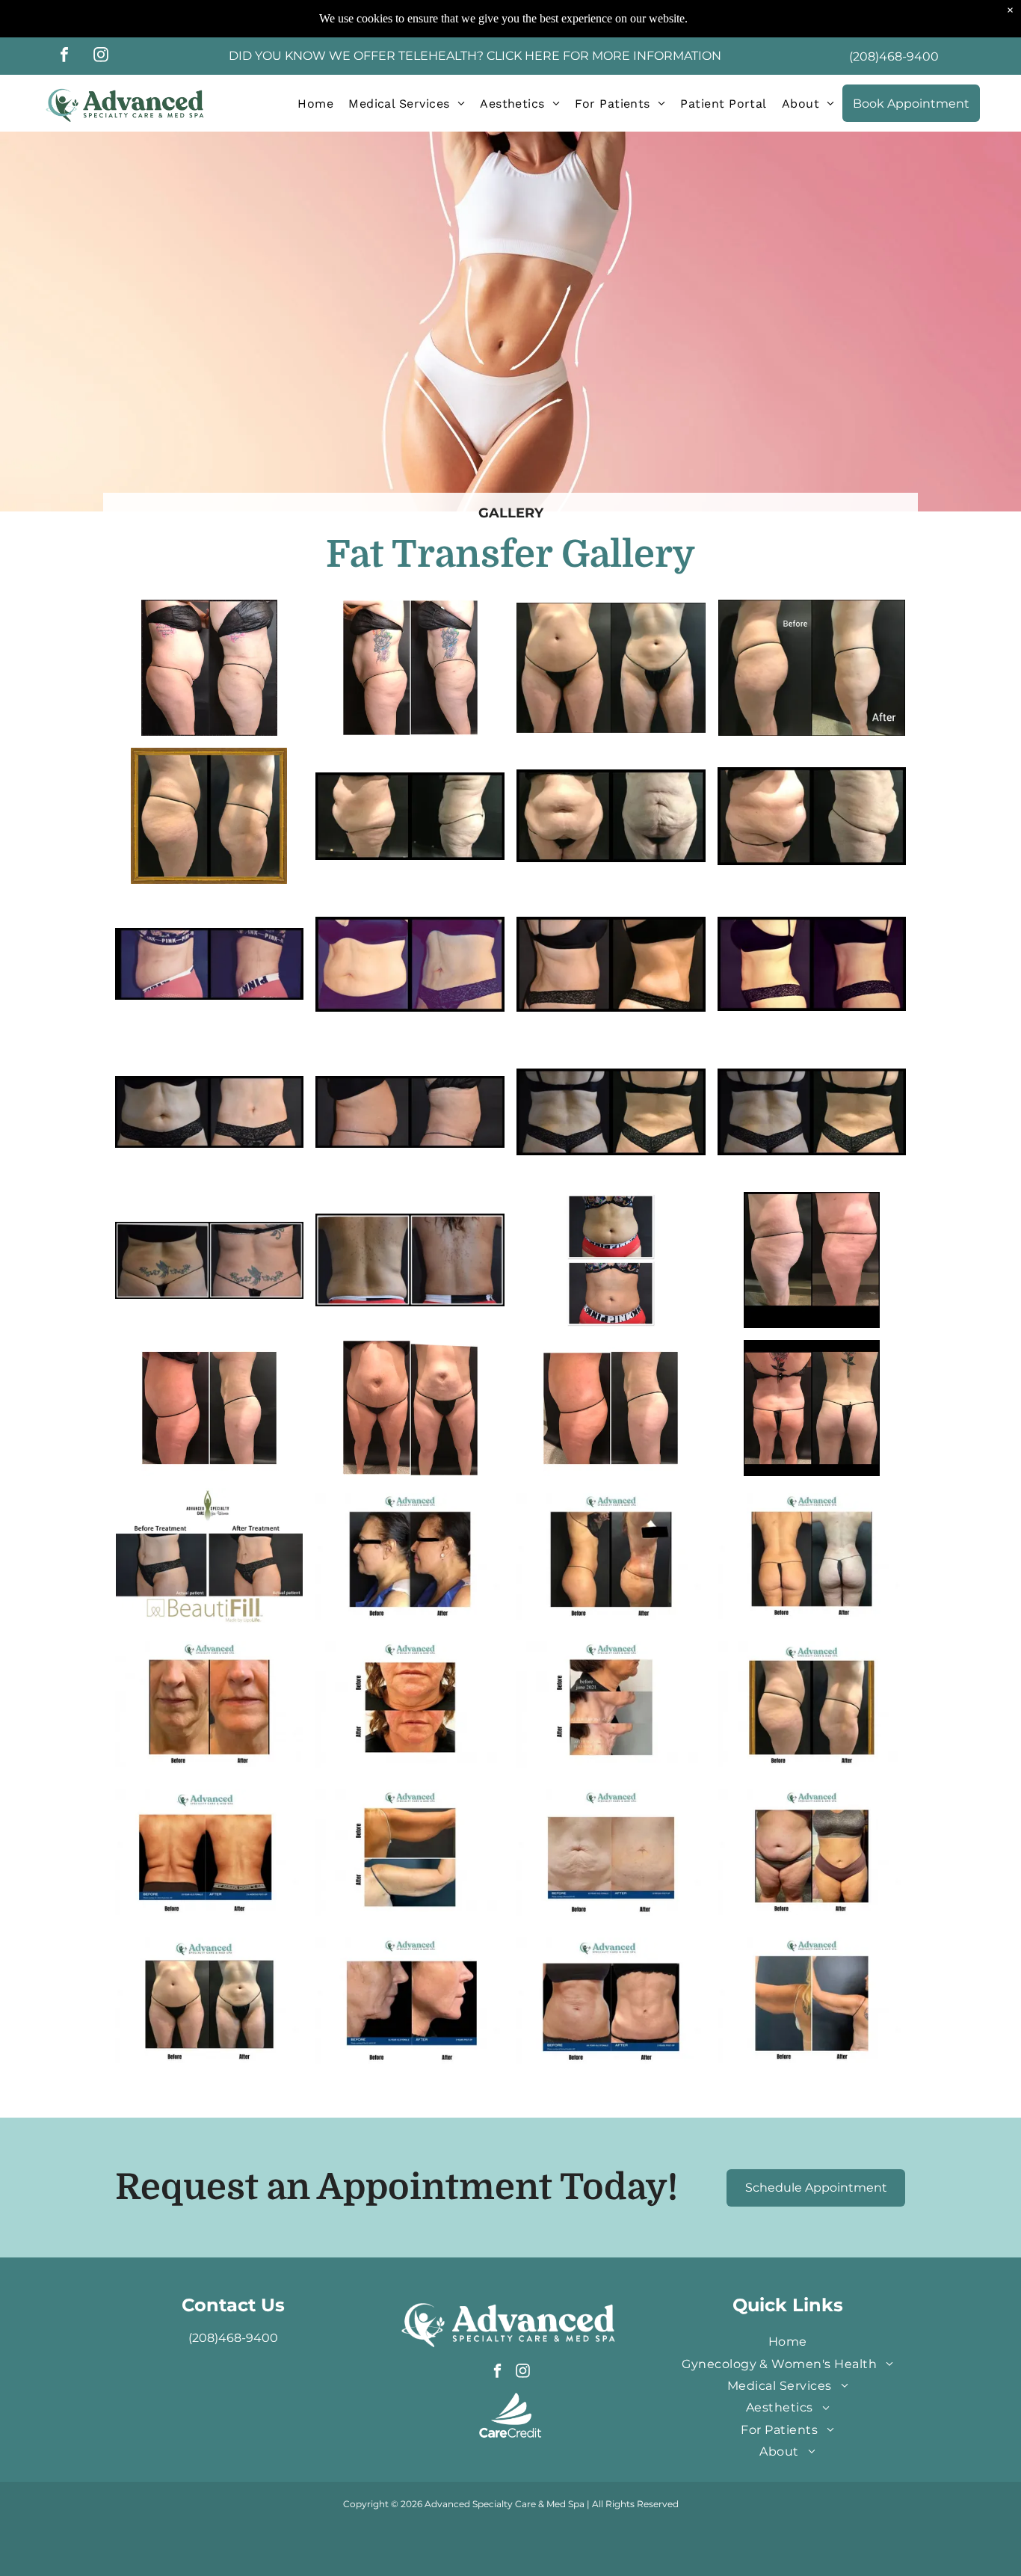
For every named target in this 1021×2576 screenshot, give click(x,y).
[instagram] (101, 56)
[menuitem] (315, 103)
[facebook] (64, 56)
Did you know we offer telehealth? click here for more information (475, 56)
